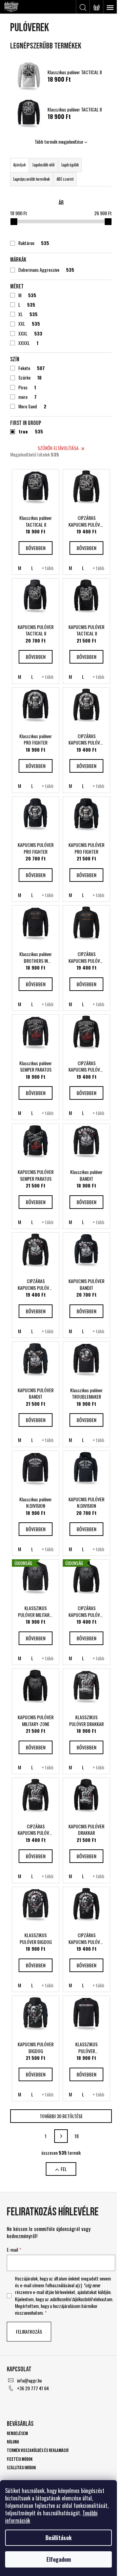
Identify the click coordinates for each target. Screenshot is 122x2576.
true (31, 431)
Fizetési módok (20, 2459)
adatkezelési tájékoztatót (71, 2299)
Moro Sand (32, 406)
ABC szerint (65, 179)
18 (77, 2136)
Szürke (30, 378)
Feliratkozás (29, 2331)
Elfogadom (59, 2559)
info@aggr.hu (29, 2380)
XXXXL (28, 343)
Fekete (32, 368)
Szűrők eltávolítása (58, 448)
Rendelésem (17, 2433)
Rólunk (13, 2442)
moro (27, 397)
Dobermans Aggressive (46, 270)
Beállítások (58, 2538)
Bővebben (36, 548)
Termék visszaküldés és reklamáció (38, 2450)
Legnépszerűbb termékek (32, 179)
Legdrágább (70, 165)
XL (28, 314)
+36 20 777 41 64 (33, 2388)
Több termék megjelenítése (59, 141)
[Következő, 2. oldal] (61, 2136)
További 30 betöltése (61, 2116)
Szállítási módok (21, 2468)
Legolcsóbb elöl (44, 165)
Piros (27, 387)
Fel (64, 2169)
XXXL (30, 333)
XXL (29, 324)
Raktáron (34, 243)
